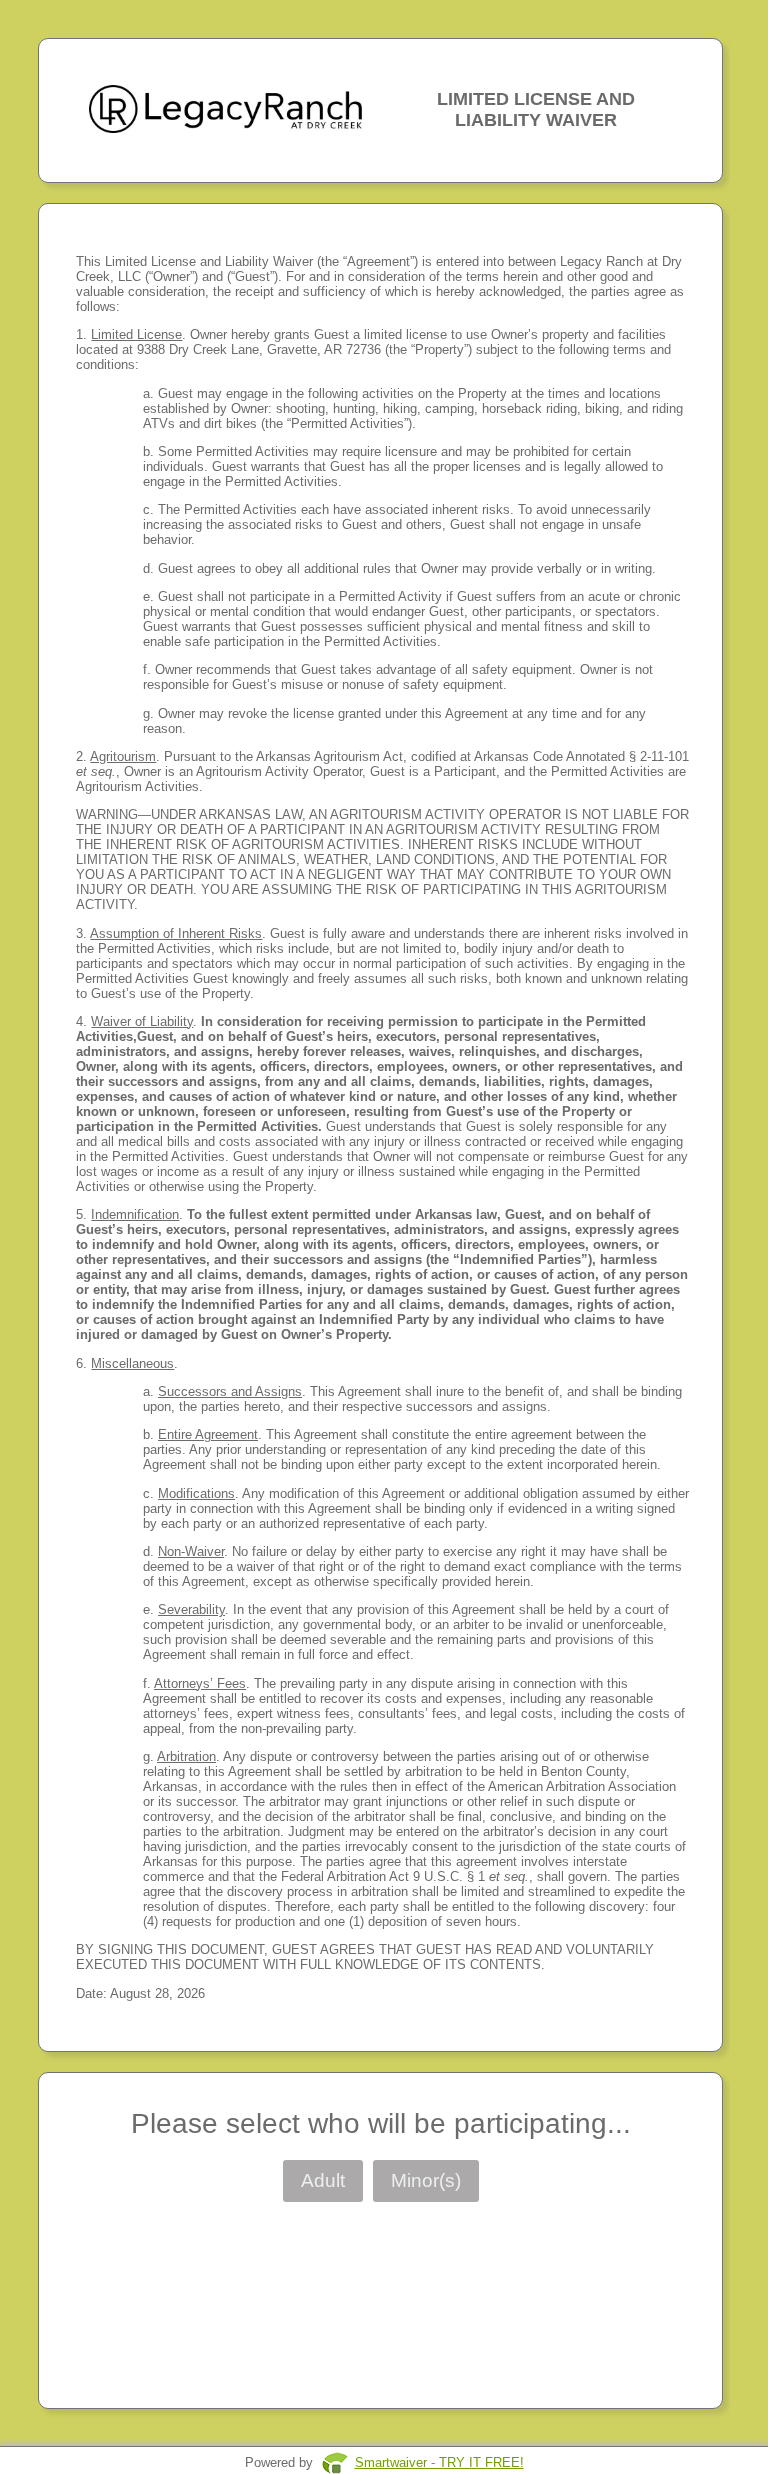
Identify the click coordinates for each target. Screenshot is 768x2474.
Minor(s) (426, 2180)
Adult (323, 2180)
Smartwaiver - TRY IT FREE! (439, 2462)
